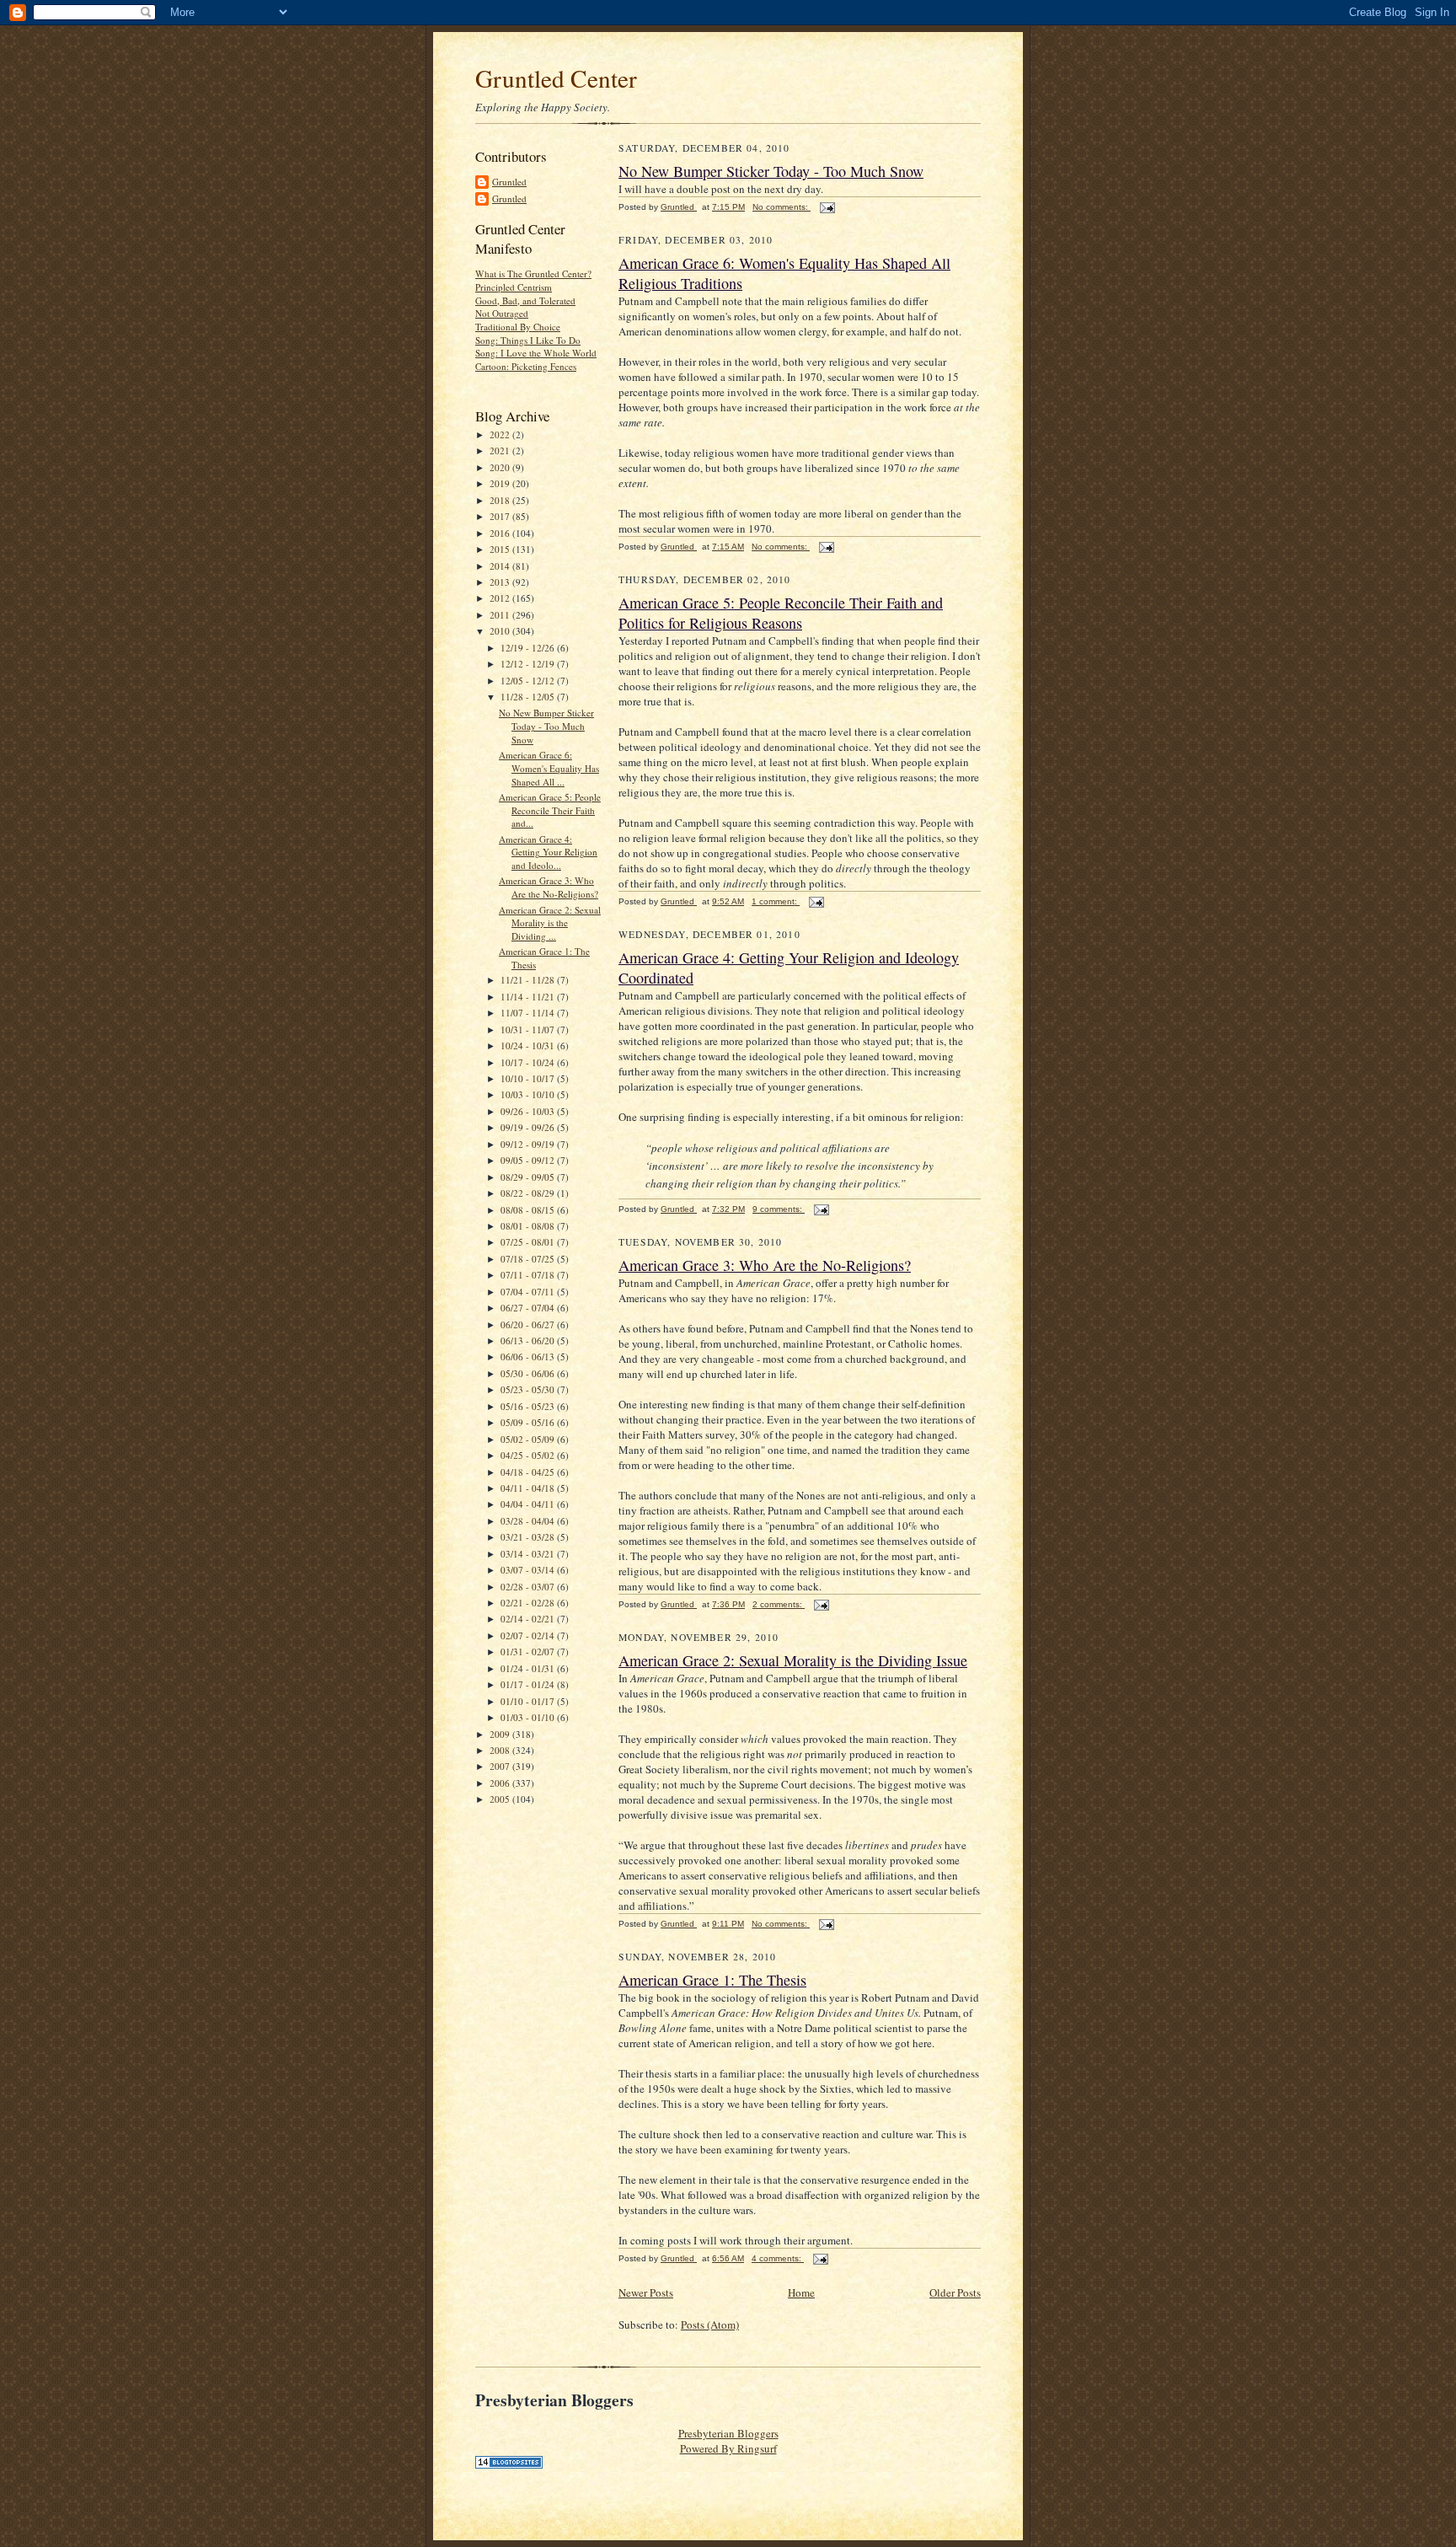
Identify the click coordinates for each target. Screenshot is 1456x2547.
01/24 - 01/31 (529, 1668)
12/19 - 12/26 (529, 648)
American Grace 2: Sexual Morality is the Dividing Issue (793, 1660)
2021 (501, 450)
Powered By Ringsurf (728, 2448)
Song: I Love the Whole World (536, 353)
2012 (501, 598)
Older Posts (955, 2292)
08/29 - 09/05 (529, 1177)
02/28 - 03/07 (529, 1587)
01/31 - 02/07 (529, 1652)
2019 (501, 483)
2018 (501, 500)
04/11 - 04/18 (529, 1488)
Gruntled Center (556, 78)
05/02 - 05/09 (529, 1439)
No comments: (782, 207)
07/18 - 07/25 (529, 1259)
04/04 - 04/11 (529, 1504)
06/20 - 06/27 (529, 1324)
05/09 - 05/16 (529, 1422)
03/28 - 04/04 (529, 1521)
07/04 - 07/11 (529, 1292)
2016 (501, 533)
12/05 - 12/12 (529, 681)
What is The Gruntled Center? (533, 273)
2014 (501, 566)
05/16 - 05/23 (529, 1406)
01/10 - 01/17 (529, 1701)
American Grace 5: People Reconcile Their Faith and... (550, 810)
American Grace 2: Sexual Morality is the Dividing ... (550, 923)
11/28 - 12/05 (529, 697)
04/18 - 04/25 (529, 1472)
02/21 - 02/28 (529, 1603)
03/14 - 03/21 (529, 1554)
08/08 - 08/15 (529, 1210)
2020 (501, 467)
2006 (501, 1783)
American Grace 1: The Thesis (712, 1980)
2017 (501, 516)
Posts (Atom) (710, 2324)
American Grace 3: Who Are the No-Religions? (549, 887)
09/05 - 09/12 (529, 1160)
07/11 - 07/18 (529, 1275)
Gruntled (509, 182)
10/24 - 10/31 (529, 1046)
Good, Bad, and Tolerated (525, 300)
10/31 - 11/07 (529, 1030)
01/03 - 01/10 (529, 1717)
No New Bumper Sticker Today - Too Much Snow (546, 726)
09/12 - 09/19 (529, 1144)
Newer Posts (646, 2292)
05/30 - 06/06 (529, 1373)
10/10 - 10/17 (529, 1078)
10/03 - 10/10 (529, 1094)
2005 (501, 1799)
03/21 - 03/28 (529, 1537)
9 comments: (779, 1209)
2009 (501, 1734)
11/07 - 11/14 (529, 1013)
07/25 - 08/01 (529, 1242)
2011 (501, 615)
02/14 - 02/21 (529, 1619)
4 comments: (778, 2258)
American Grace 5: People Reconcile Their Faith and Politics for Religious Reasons (781, 613)
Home (801, 2292)
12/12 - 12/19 (529, 664)
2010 (501, 631)
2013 (501, 582)
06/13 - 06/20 (529, 1341)
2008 (501, 1750)
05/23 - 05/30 (529, 1389)
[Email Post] (827, 207)
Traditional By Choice (518, 327)
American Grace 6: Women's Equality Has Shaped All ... (549, 768)
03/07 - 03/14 (529, 1570)
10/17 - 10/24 (529, 1062)
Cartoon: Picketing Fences (526, 366)
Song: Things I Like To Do (528, 340)
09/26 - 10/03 (529, 1111)
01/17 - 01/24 (529, 1684)
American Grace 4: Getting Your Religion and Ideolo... (548, 852)
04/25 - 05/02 (529, 1455)
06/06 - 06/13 (529, 1357)
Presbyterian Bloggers (728, 2433)
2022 (501, 434)
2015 (501, 549)
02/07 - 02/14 (529, 1635)
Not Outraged (502, 313)
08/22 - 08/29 (529, 1193)
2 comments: (779, 1604)
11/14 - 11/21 (529, 997)
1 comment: (776, 901)
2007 (501, 1766)
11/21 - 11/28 (529, 980)
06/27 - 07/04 (529, 1308)
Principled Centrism (514, 287)
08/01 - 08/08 (529, 1226)
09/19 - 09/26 (529, 1127)
